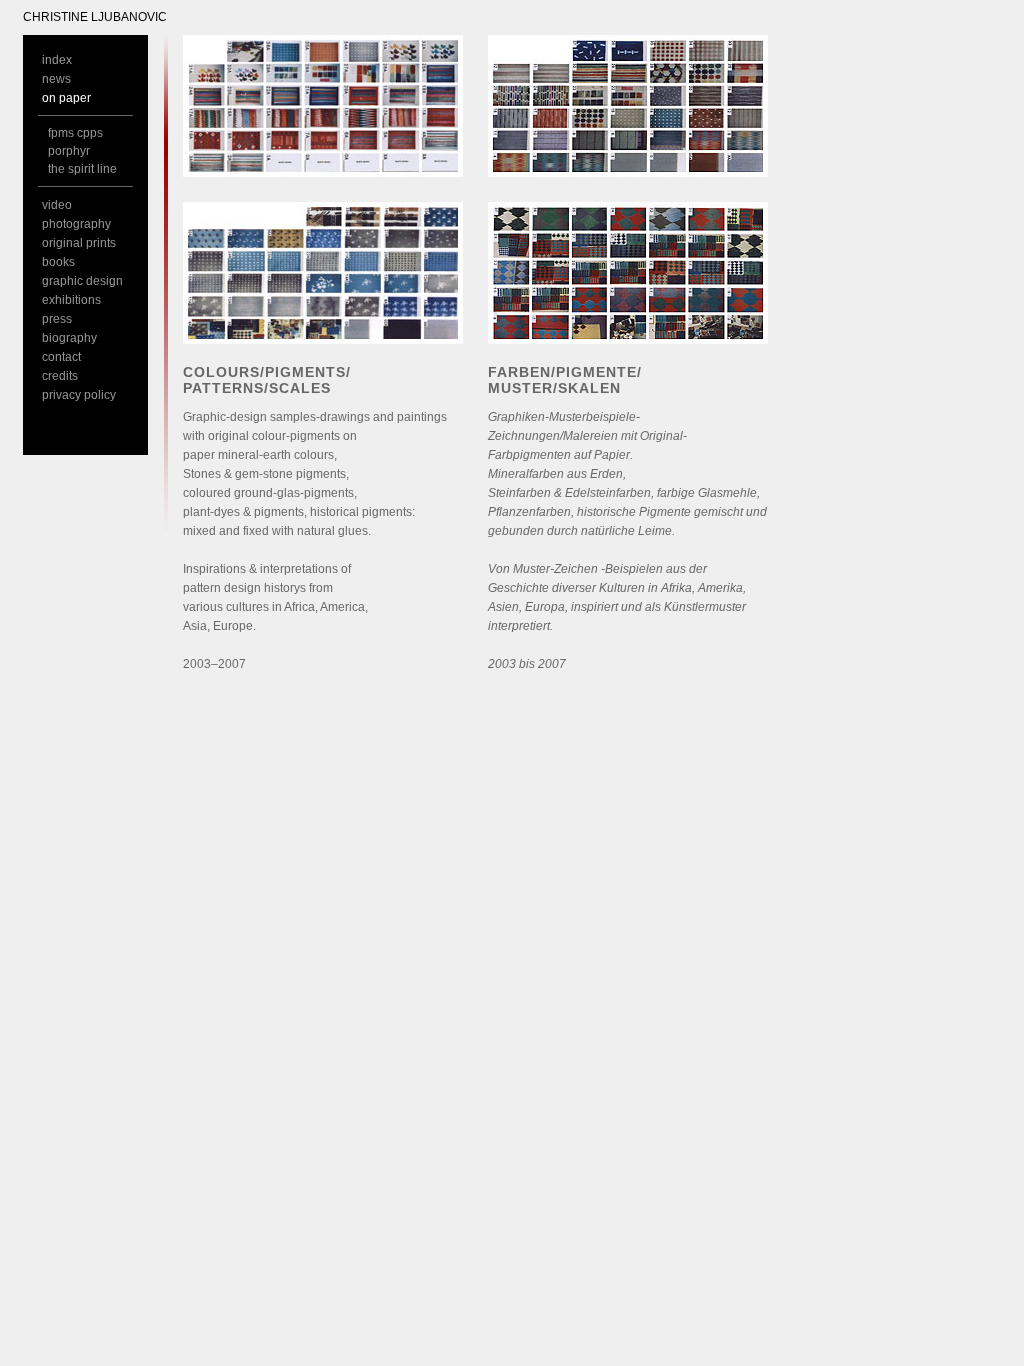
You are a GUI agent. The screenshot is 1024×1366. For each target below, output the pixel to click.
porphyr (69, 151)
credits (60, 376)
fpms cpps (75, 133)
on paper (66, 98)
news (56, 79)
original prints (79, 243)
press (57, 319)
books (58, 262)
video (57, 205)
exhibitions (71, 300)
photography (76, 224)
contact (61, 357)
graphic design (82, 281)
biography (69, 338)
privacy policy (79, 395)
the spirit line (82, 169)
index (57, 60)
